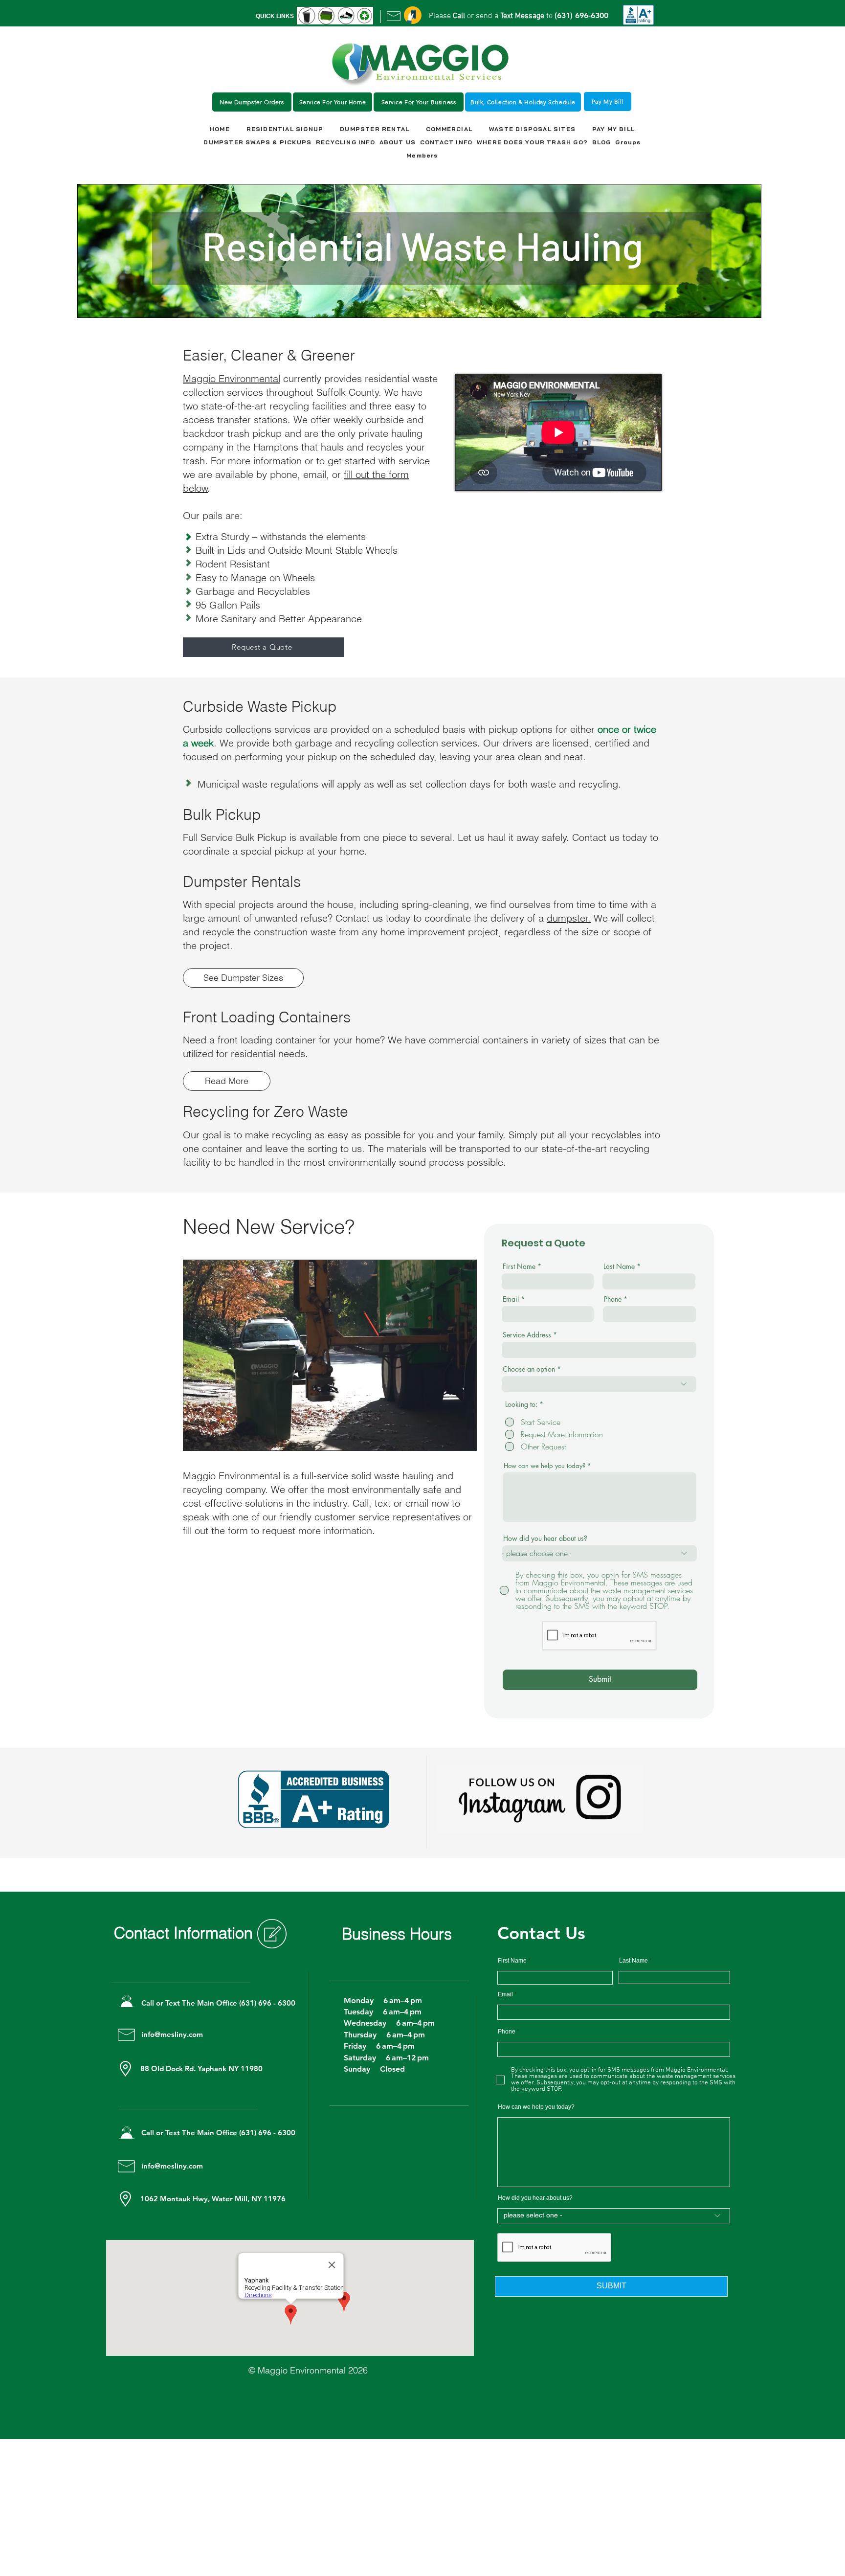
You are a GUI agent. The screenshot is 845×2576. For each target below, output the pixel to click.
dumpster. (569, 918)
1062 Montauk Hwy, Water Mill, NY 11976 (213, 2199)
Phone (613, 1299)
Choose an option (529, 1369)
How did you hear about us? (545, 1538)
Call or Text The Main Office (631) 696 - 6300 (219, 2003)
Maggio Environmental (232, 378)
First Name (519, 1266)
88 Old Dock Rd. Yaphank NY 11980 (202, 2068)
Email (511, 1299)
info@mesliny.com (172, 2034)
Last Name (619, 1266)
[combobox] (599, 1350)
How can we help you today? (545, 1466)
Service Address (527, 1335)
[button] (413, 15)
